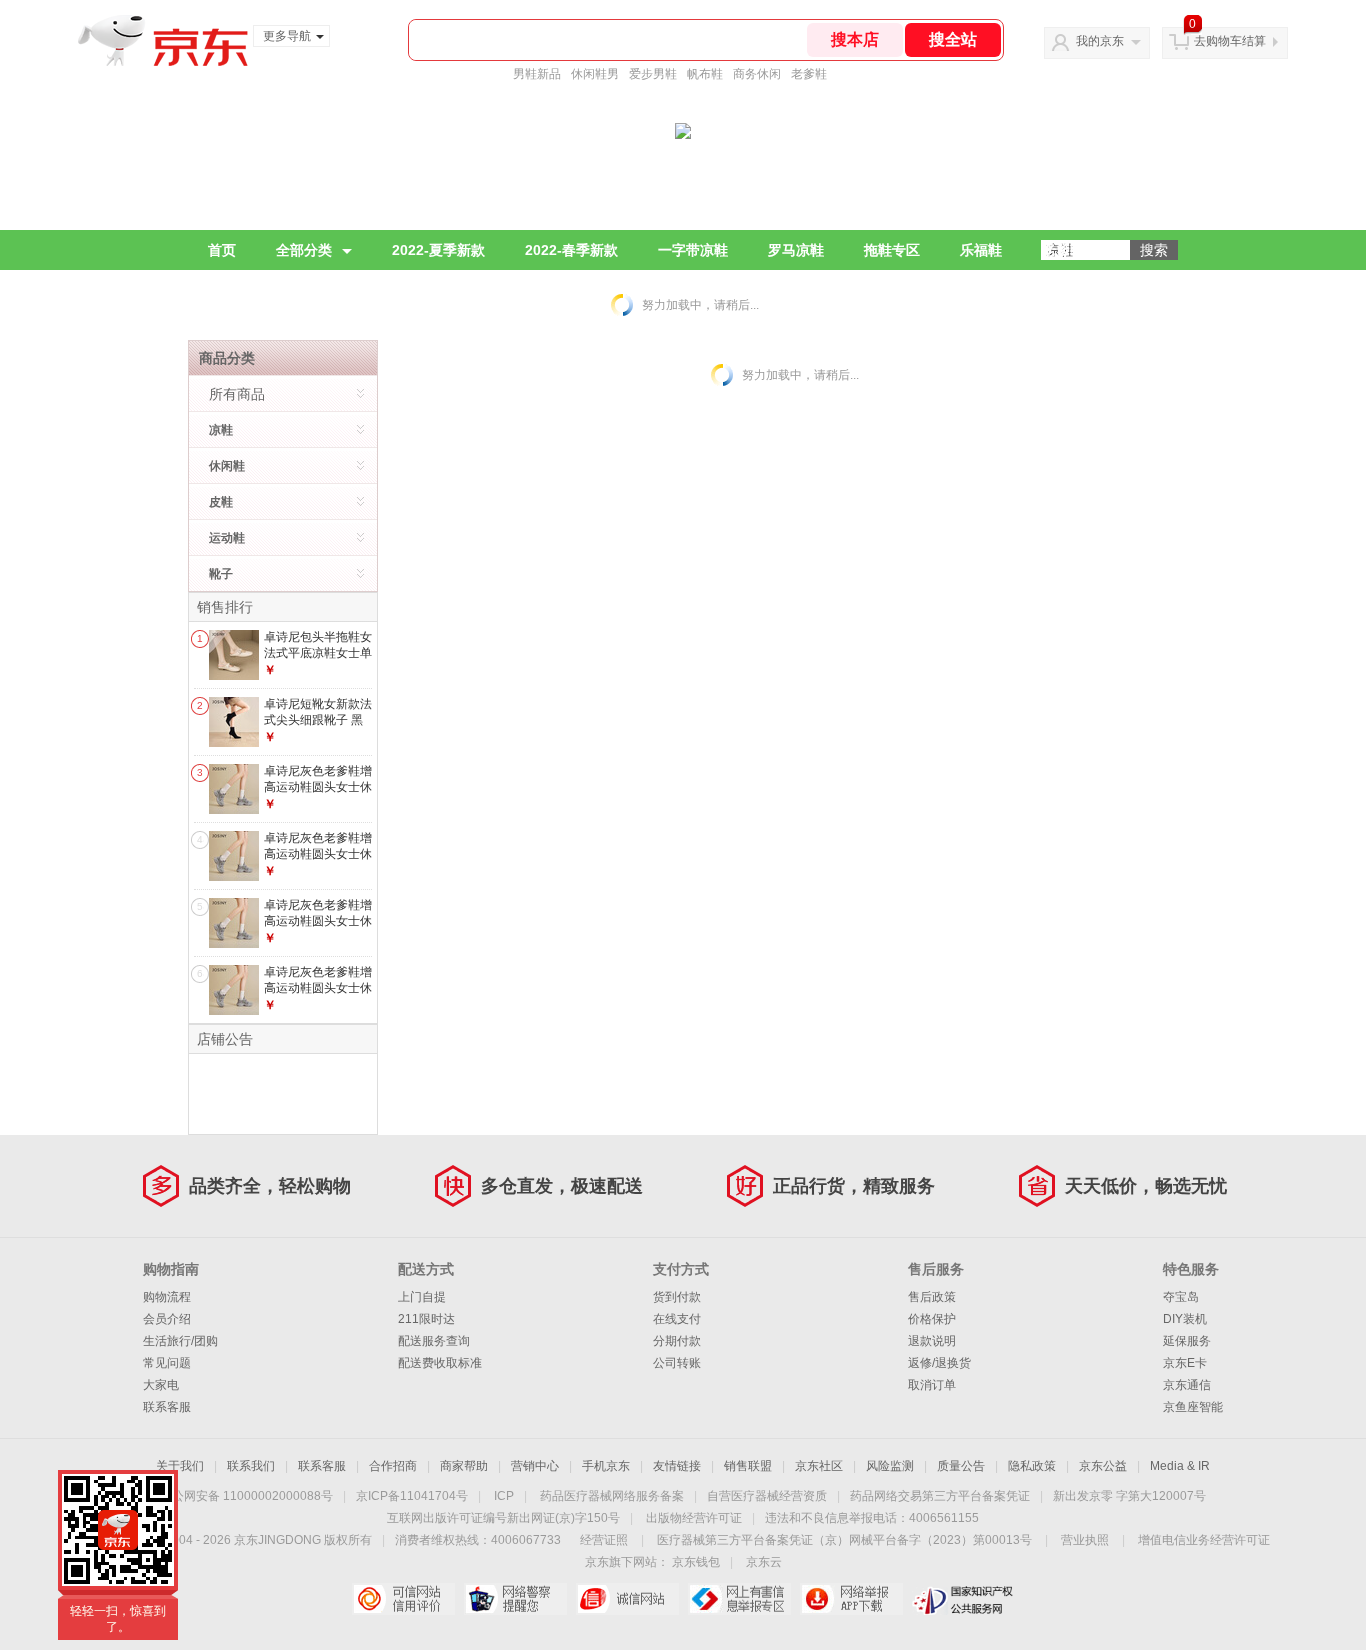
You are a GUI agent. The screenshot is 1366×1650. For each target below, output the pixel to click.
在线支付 (677, 1319)
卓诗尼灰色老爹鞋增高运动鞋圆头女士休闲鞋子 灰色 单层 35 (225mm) (318, 861)
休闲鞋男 (595, 74)
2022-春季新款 (571, 250)
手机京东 (606, 1466)
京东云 (764, 1562)
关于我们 (180, 1466)
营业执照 (1085, 1540)
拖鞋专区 (892, 250)
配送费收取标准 (440, 1363)
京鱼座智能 (1193, 1407)
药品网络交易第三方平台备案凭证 (940, 1496)
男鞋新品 (537, 74)
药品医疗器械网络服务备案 (612, 1496)
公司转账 (677, 1363)
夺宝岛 (1181, 1297)
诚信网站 (627, 1599)
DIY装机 (1185, 1319)
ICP (504, 1496)
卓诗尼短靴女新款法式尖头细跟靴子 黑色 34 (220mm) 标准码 (318, 727)
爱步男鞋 (653, 74)
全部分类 (304, 250)
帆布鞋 (705, 74)
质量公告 (961, 1466)
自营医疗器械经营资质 (767, 1496)
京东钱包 (696, 1562)
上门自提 (422, 1297)
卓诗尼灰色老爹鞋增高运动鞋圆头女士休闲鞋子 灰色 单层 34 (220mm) (318, 794)
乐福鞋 (981, 250)
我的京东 (1100, 41)
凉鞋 (221, 430)
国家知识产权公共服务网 (963, 1599)
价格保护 (932, 1319)
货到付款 (677, 1297)
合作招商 (393, 1466)
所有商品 (237, 394)
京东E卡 (1185, 1363)
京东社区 (819, 1466)
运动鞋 (227, 538)
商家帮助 (464, 1466)
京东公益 (1103, 1466)
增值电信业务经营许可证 (1204, 1540)
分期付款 (677, 1341)
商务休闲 (757, 74)
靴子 (221, 574)
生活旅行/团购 (180, 1341)
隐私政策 (1032, 1466)
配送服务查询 (434, 1341)
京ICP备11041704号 (412, 1496)
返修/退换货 (939, 1363)
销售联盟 (748, 1466)
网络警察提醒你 (515, 1599)
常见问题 (167, 1363)
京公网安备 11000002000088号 (246, 1496)
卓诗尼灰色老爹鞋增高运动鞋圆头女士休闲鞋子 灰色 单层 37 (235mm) (318, 995)
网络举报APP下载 (851, 1599)
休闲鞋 (227, 466)
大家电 (161, 1385)
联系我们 (251, 1466)
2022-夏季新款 (438, 250)
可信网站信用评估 (403, 1599)
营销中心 (535, 1466)
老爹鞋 (809, 74)
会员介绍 (167, 1319)
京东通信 (1187, 1385)
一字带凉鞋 (693, 250)
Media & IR (1180, 1466)
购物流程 (167, 1297)
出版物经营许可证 (694, 1518)
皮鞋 (221, 502)
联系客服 (167, 1407)
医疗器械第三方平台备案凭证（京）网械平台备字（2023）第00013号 (844, 1540)
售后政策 (932, 1297)
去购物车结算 (1230, 41)
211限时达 (426, 1319)
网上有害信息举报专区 (739, 1599)
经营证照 (604, 1540)
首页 (222, 250)
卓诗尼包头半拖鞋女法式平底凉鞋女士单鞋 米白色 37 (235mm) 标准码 (318, 660)
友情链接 (677, 1466)
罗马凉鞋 (796, 250)
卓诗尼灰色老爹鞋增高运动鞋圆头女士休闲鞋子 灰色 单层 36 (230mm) (318, 928)
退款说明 (932, 1341)
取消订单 (932, 1385)
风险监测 (890, 1466)
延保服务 (1187, 1341)
